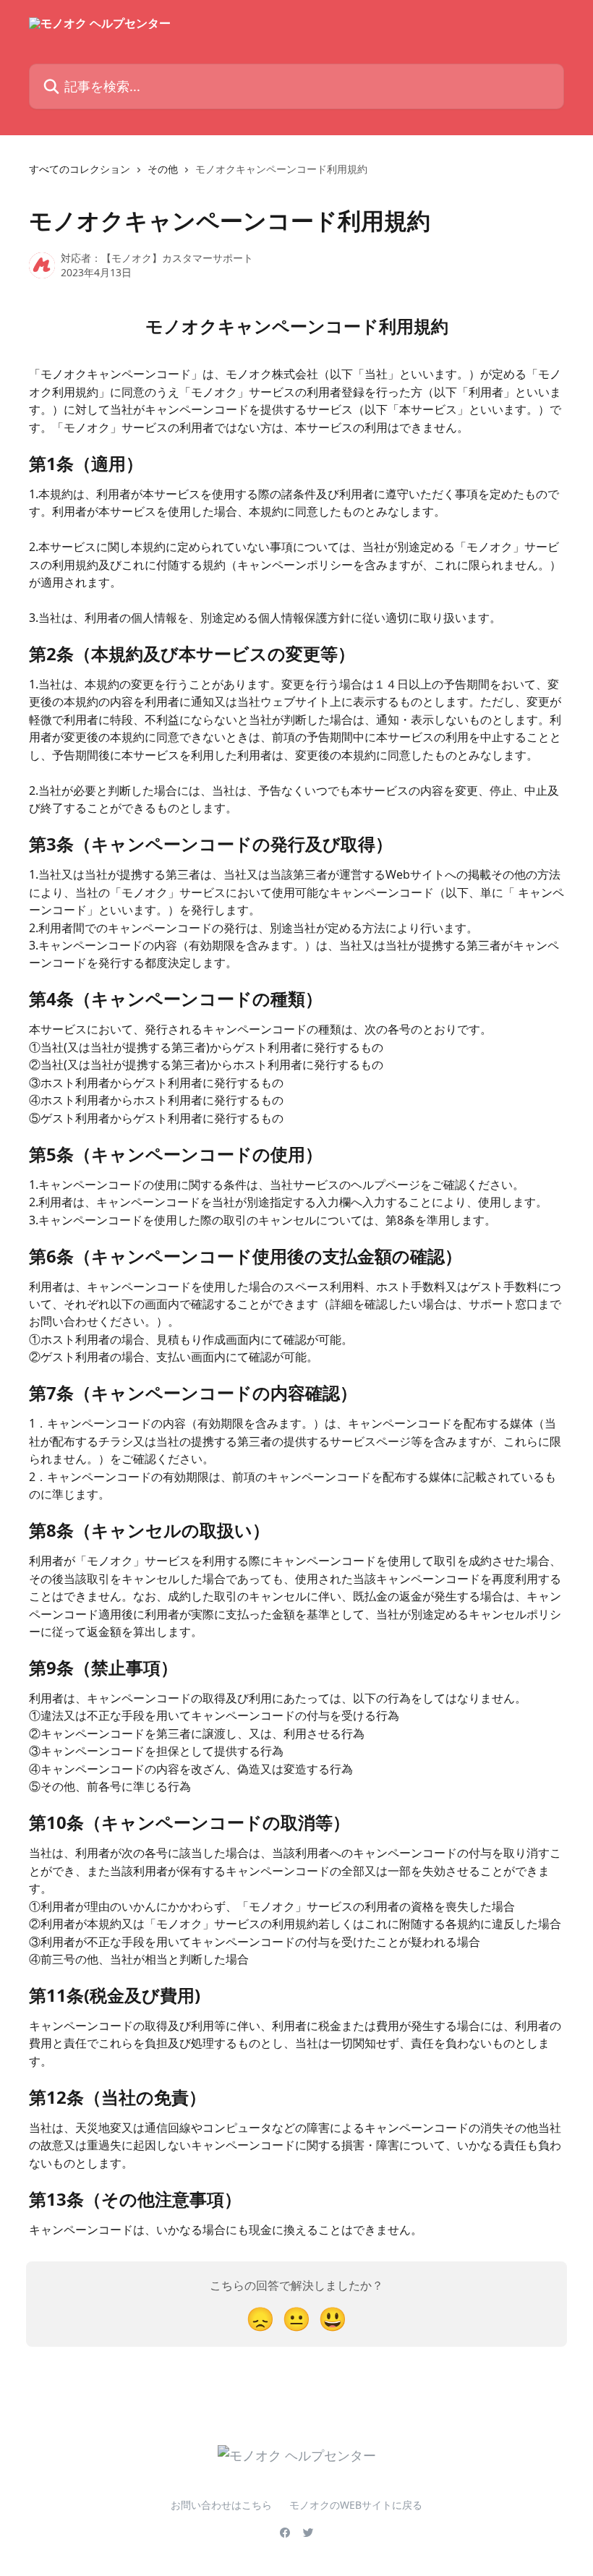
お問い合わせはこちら (221, 2505)
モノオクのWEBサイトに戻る (356, 2505)
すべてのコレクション (80, 169)
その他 (163, 169)
